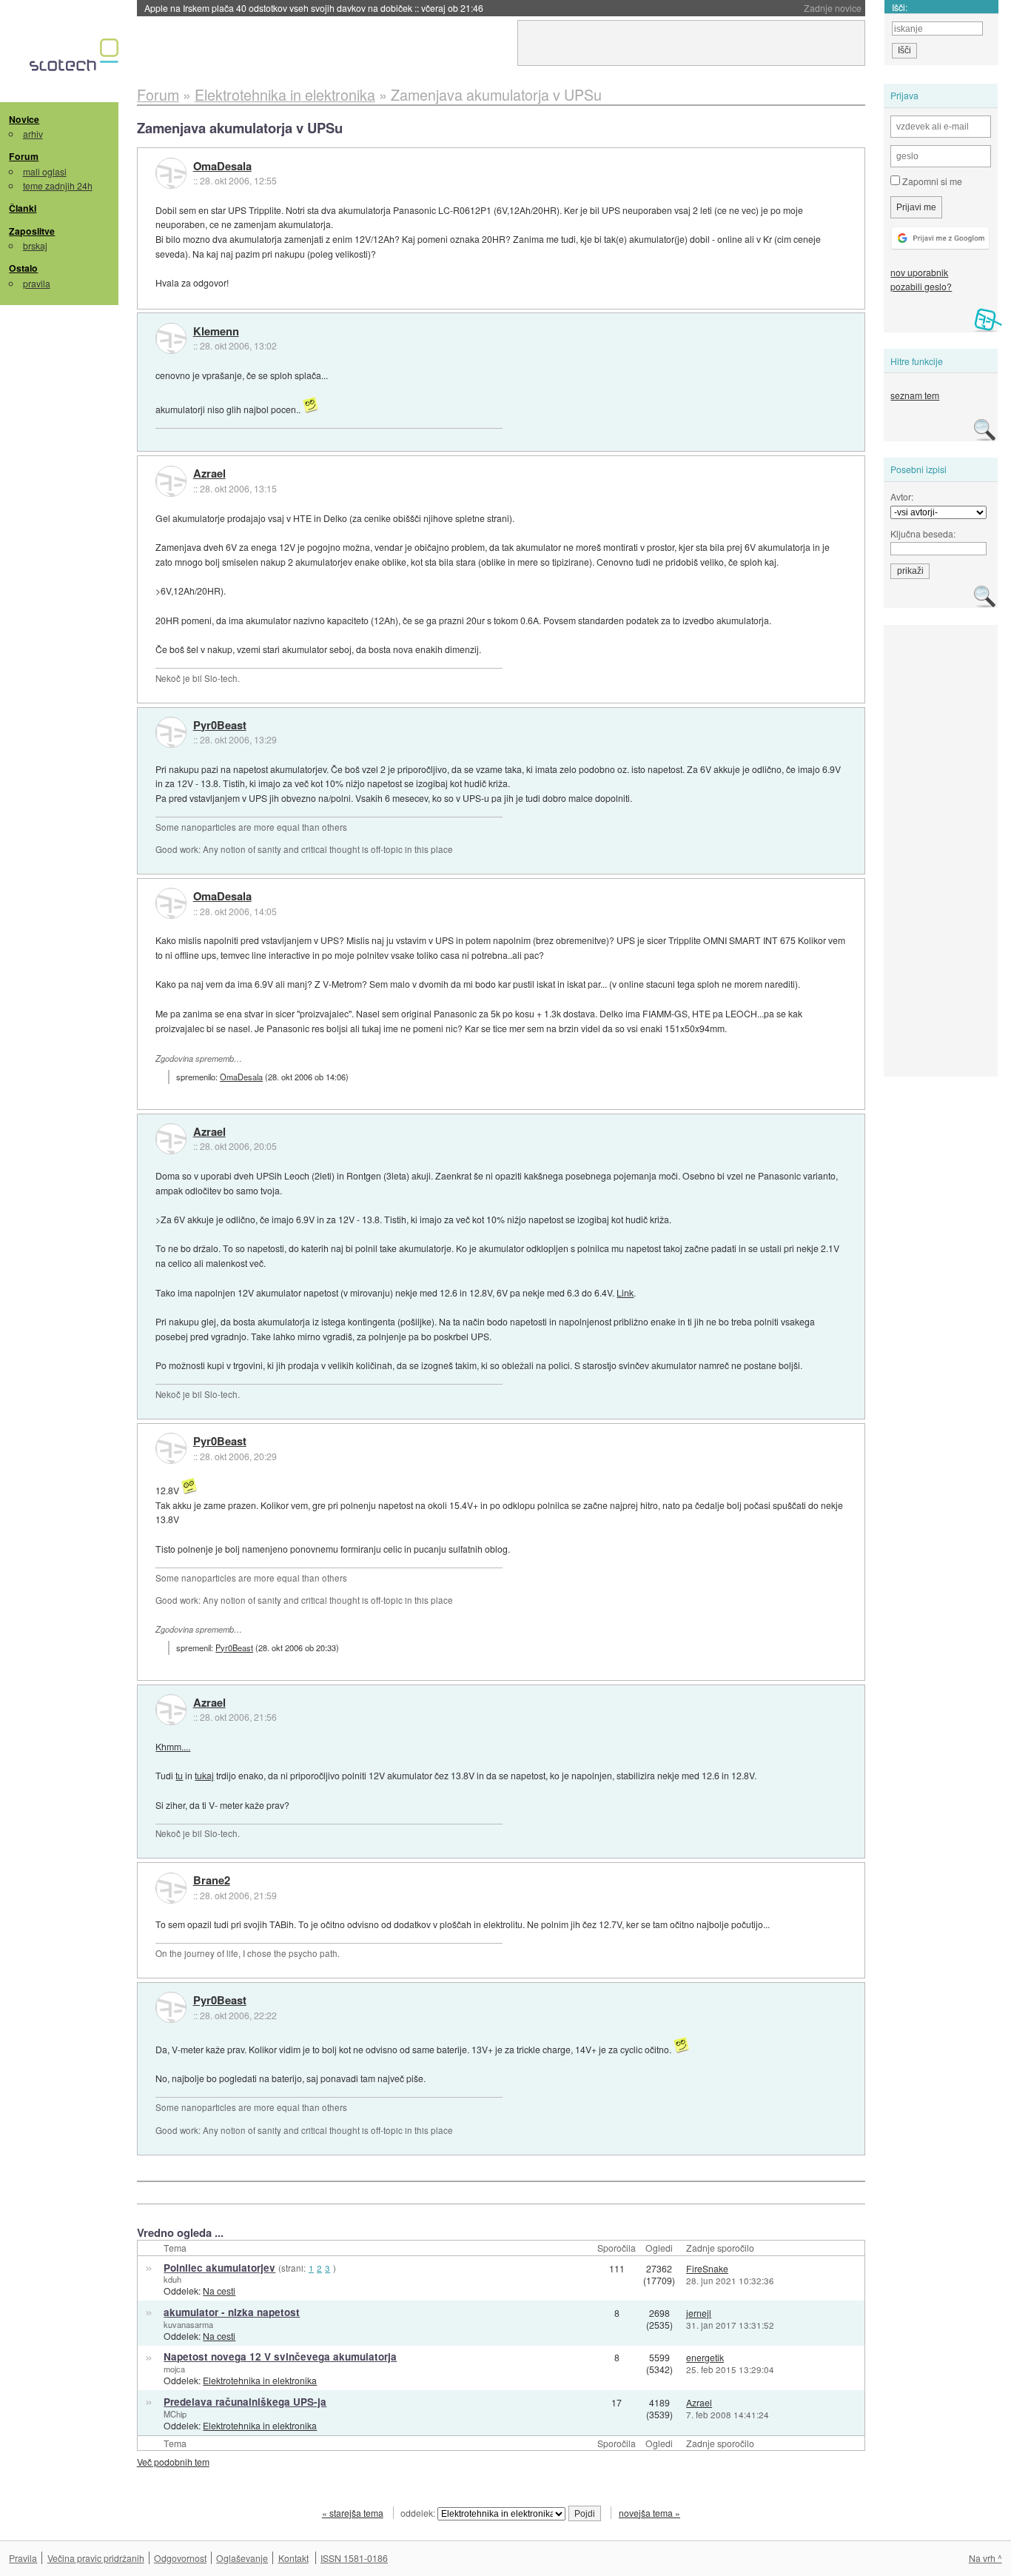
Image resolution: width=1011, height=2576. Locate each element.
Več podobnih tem (173, 2462)
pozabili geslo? (921, 286)
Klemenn (216, 332)
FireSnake (707, 2268)
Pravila (23, 2558)
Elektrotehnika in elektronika (260, 2380)
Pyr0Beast (220, 726)
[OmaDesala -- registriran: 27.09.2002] (171, 173)
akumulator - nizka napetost (232, 2312)
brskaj (35, 245)
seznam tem (915, 395)
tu (179, 1775)
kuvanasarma (188, 2324)
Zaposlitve (32, 231)
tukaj (204, 1775)
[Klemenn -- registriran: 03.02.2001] (171, 338)
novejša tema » (649, 2513)
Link (625, 1292)
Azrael (209, 474)
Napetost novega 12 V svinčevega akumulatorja (280, 2356)
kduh (172, 2279)
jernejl (699, 2313)
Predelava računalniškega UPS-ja (245, 2402)
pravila (37, 283)
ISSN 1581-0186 (354, 2558)
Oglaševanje (242, 2558)
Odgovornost (180, 2558)
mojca (174, 2369)
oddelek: (419, 2513)
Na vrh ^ (985, 2558)
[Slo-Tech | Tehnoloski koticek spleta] (76, 58)
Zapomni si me (931, 181)
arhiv (33, 134)
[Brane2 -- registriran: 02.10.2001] (171, 1888)
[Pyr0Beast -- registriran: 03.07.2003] (171, 732)
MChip (175, 2414)
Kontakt (293, 2558)
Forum (24, 156)
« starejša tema (353, 2513)
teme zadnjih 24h (58, 185)
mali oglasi (45, 171)
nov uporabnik (919, 272)
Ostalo (23, 268)
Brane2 (212, 1881)
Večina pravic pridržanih (96, 2558)
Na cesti (219, 2291)
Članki (23, 208)
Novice (24, 119)
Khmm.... (173, 1746)
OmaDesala (222, 167)
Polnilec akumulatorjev (219, 2268)
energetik (705, 2357)
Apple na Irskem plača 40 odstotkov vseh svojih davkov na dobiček (314, 8)
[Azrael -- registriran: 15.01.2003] (171, 481)
